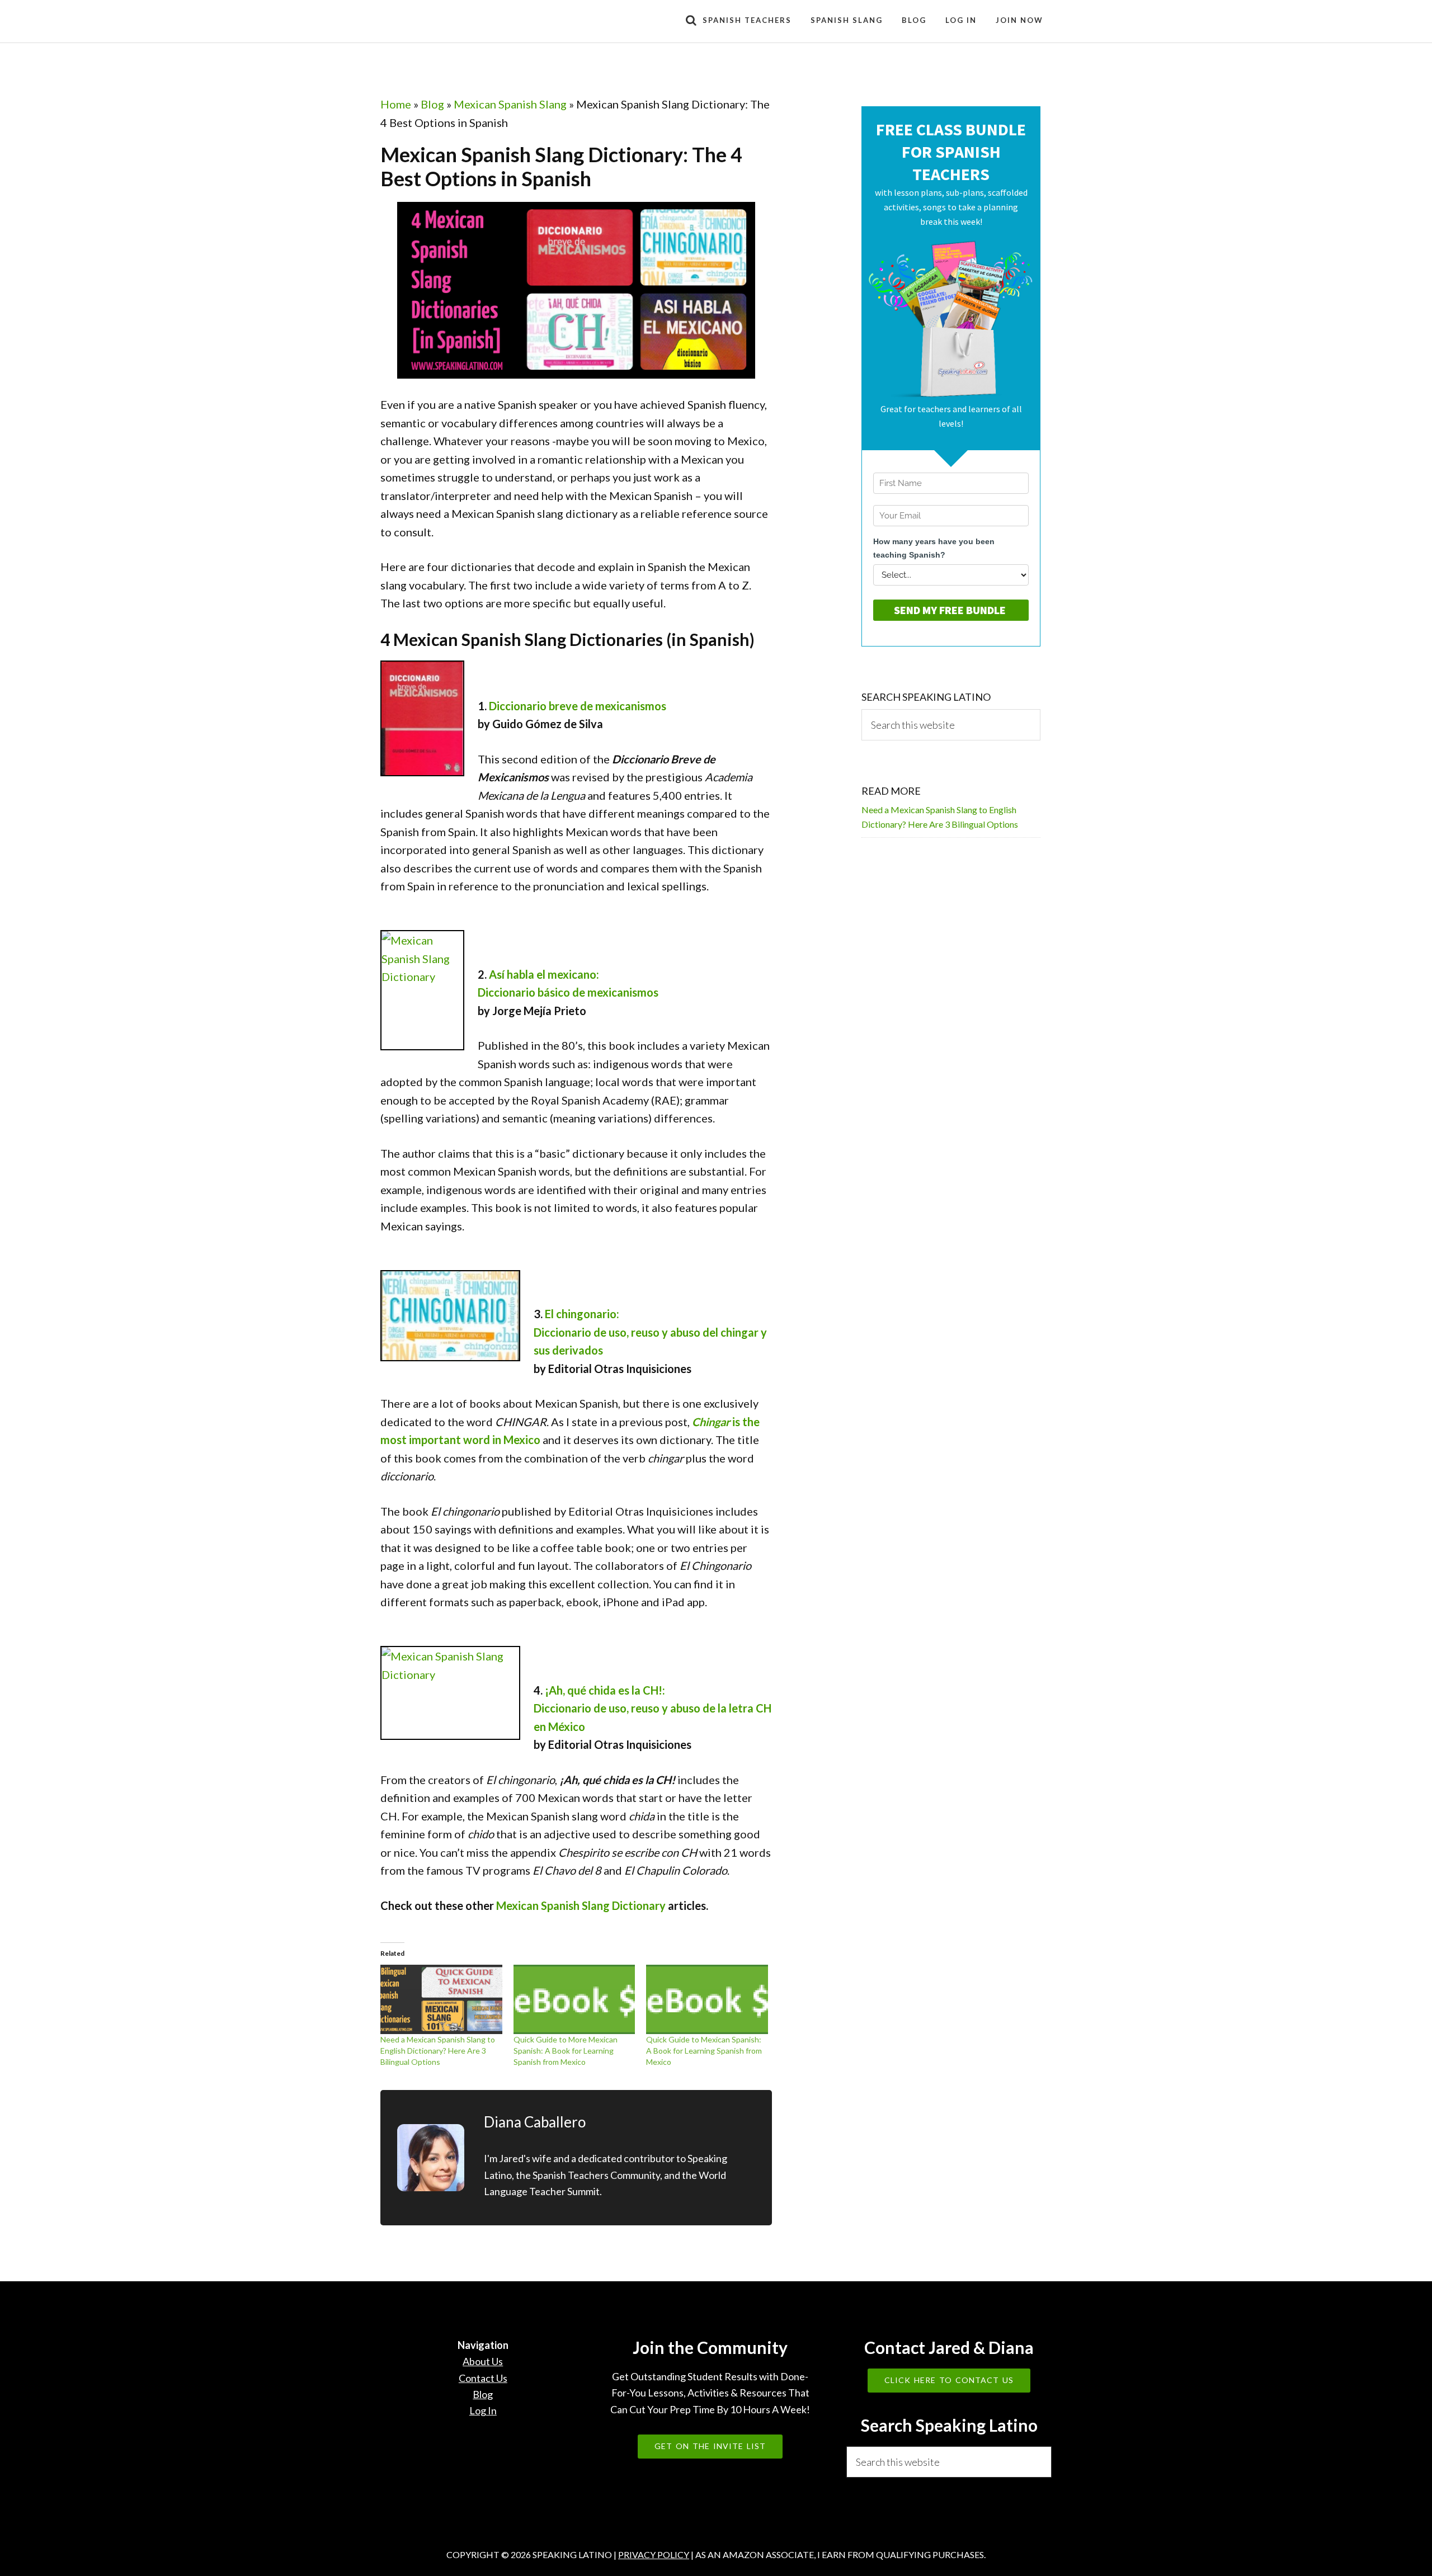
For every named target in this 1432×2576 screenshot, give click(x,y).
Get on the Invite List (710, 2446)
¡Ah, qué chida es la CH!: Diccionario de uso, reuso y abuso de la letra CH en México (653, 1708)
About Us (483, 2361)
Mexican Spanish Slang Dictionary (581, 1905)
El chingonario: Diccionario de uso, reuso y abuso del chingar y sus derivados (650, 1332)
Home (396, 104)
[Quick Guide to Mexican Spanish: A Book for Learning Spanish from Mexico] (707, 1999)
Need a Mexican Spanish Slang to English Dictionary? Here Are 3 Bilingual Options (438, 2051)
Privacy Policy (654, 2554)
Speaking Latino (481, 21)
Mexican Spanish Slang (510, 104)
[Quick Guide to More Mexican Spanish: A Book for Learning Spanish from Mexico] (574, 1999)
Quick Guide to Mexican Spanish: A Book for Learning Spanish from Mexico (704, 2051)
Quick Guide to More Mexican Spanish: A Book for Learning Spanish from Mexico (566, 2051)
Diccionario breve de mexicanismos (578, 706)
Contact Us (483, 2378)
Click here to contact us (949, 2380)
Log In (483, 2410)
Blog (432, 104)
